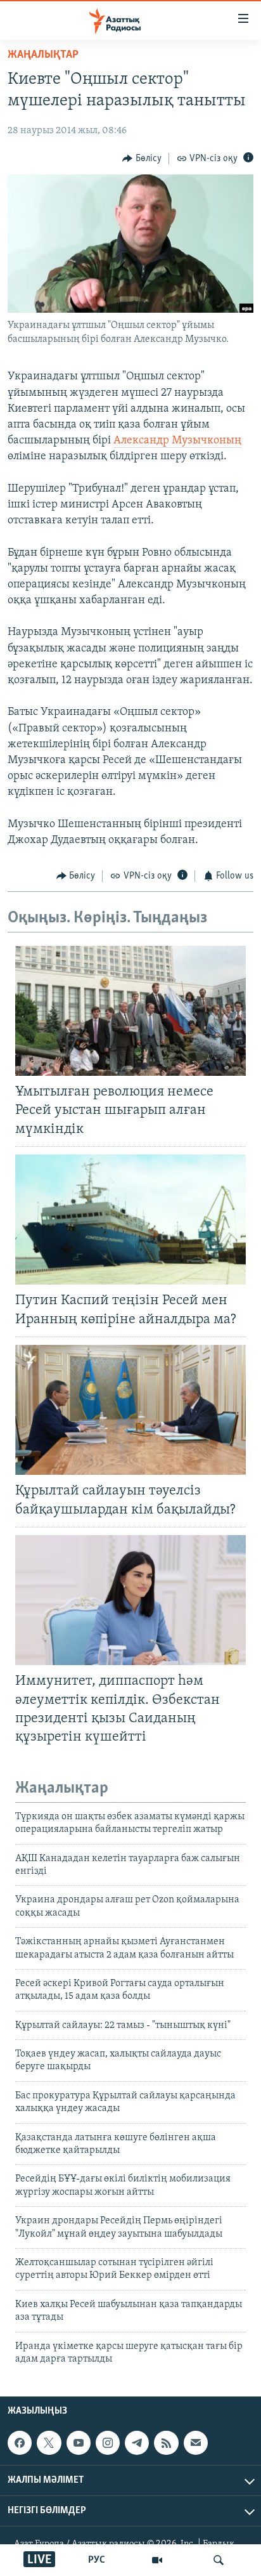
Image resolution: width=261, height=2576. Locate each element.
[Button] (142, 159)
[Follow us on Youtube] (79, 2443)
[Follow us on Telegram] (137, 2443)
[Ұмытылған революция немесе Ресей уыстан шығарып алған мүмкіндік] (130, 1011)
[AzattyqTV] (157, 2560)
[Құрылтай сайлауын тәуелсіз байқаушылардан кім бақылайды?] (130, 1410)
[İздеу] (219, 2560)
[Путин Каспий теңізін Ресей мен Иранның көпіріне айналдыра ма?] (130, 1219)
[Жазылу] (196, 2443)
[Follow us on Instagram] (108, 2443)
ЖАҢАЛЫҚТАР (43, 55)
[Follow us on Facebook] (20, 2443)
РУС (97, 2560)
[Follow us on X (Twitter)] (49, 2443)
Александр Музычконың (177, 441)
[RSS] (166, 2443)
